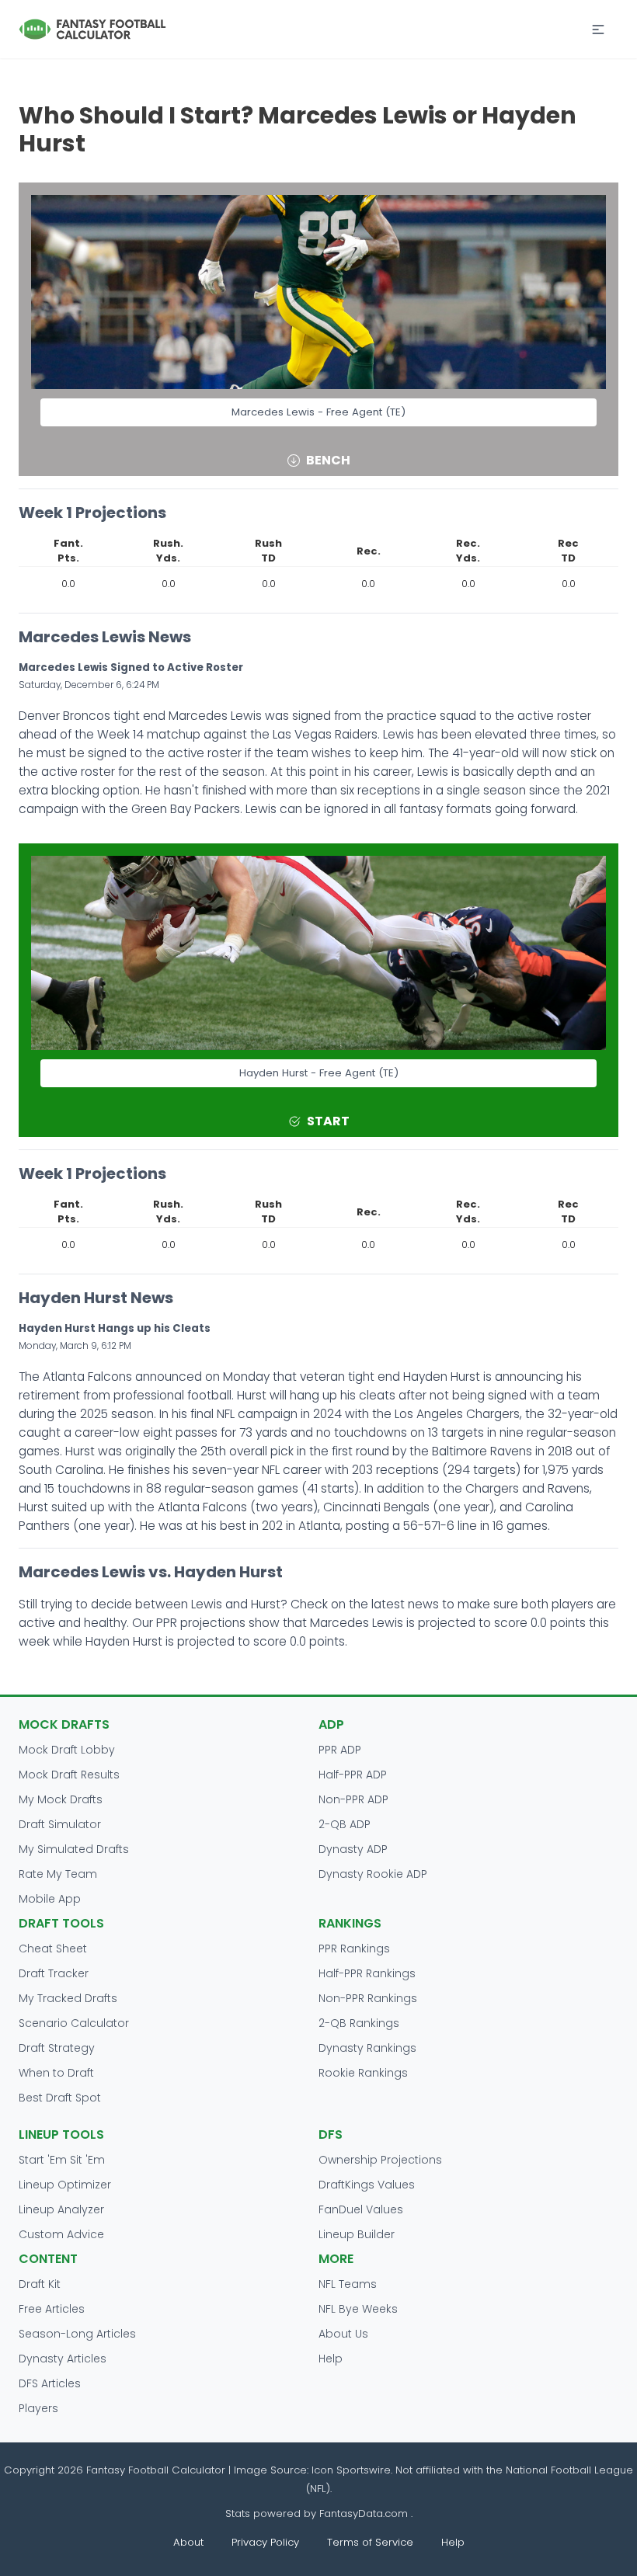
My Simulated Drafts (74, 1849)
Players (38, 2408)
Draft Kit (40, 2284)
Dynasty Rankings (367, 2048)
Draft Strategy (57, 2048)
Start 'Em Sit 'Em (62, 2160)
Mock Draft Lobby (67, 1750)
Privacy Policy (265, 2542)
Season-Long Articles (77, 2334)
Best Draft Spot (60, 2098)
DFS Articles (50, 2383)
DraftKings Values (367, 2185)
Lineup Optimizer (65, 2185)
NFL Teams (348, 2284)
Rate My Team (58, 1874)
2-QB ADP (345, 1824)
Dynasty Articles (63, 2359)
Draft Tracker (54, 1973)
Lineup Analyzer (61, 2209)
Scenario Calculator (74, 2023)
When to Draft (56, 2073)
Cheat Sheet (53, 1949)
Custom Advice (61, 2234)
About (188, 2542)
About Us (343, 2334)
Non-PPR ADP (353, 1799)
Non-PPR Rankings (368, 1998)
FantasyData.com (365, 2513)
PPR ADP (340, 1750)
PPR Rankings (354, 1949)
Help (331, 2359)
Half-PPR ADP (353, 1775)
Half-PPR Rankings (367, 1973)
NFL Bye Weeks (358, 2309)
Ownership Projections (380, 2160)
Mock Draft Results (69, 1775)
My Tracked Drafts (68, 1998)
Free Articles (52, 2309)
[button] (598, 30)
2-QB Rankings (359, 2023)
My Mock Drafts (61, 1799)
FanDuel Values (361, 2209)
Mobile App (50, 1899)
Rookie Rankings (363, 2073)
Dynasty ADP (353, 1849)
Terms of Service (370, 2542)
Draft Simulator (60, 1824)
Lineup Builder (357, 2234)
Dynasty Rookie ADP (373, 1874)
